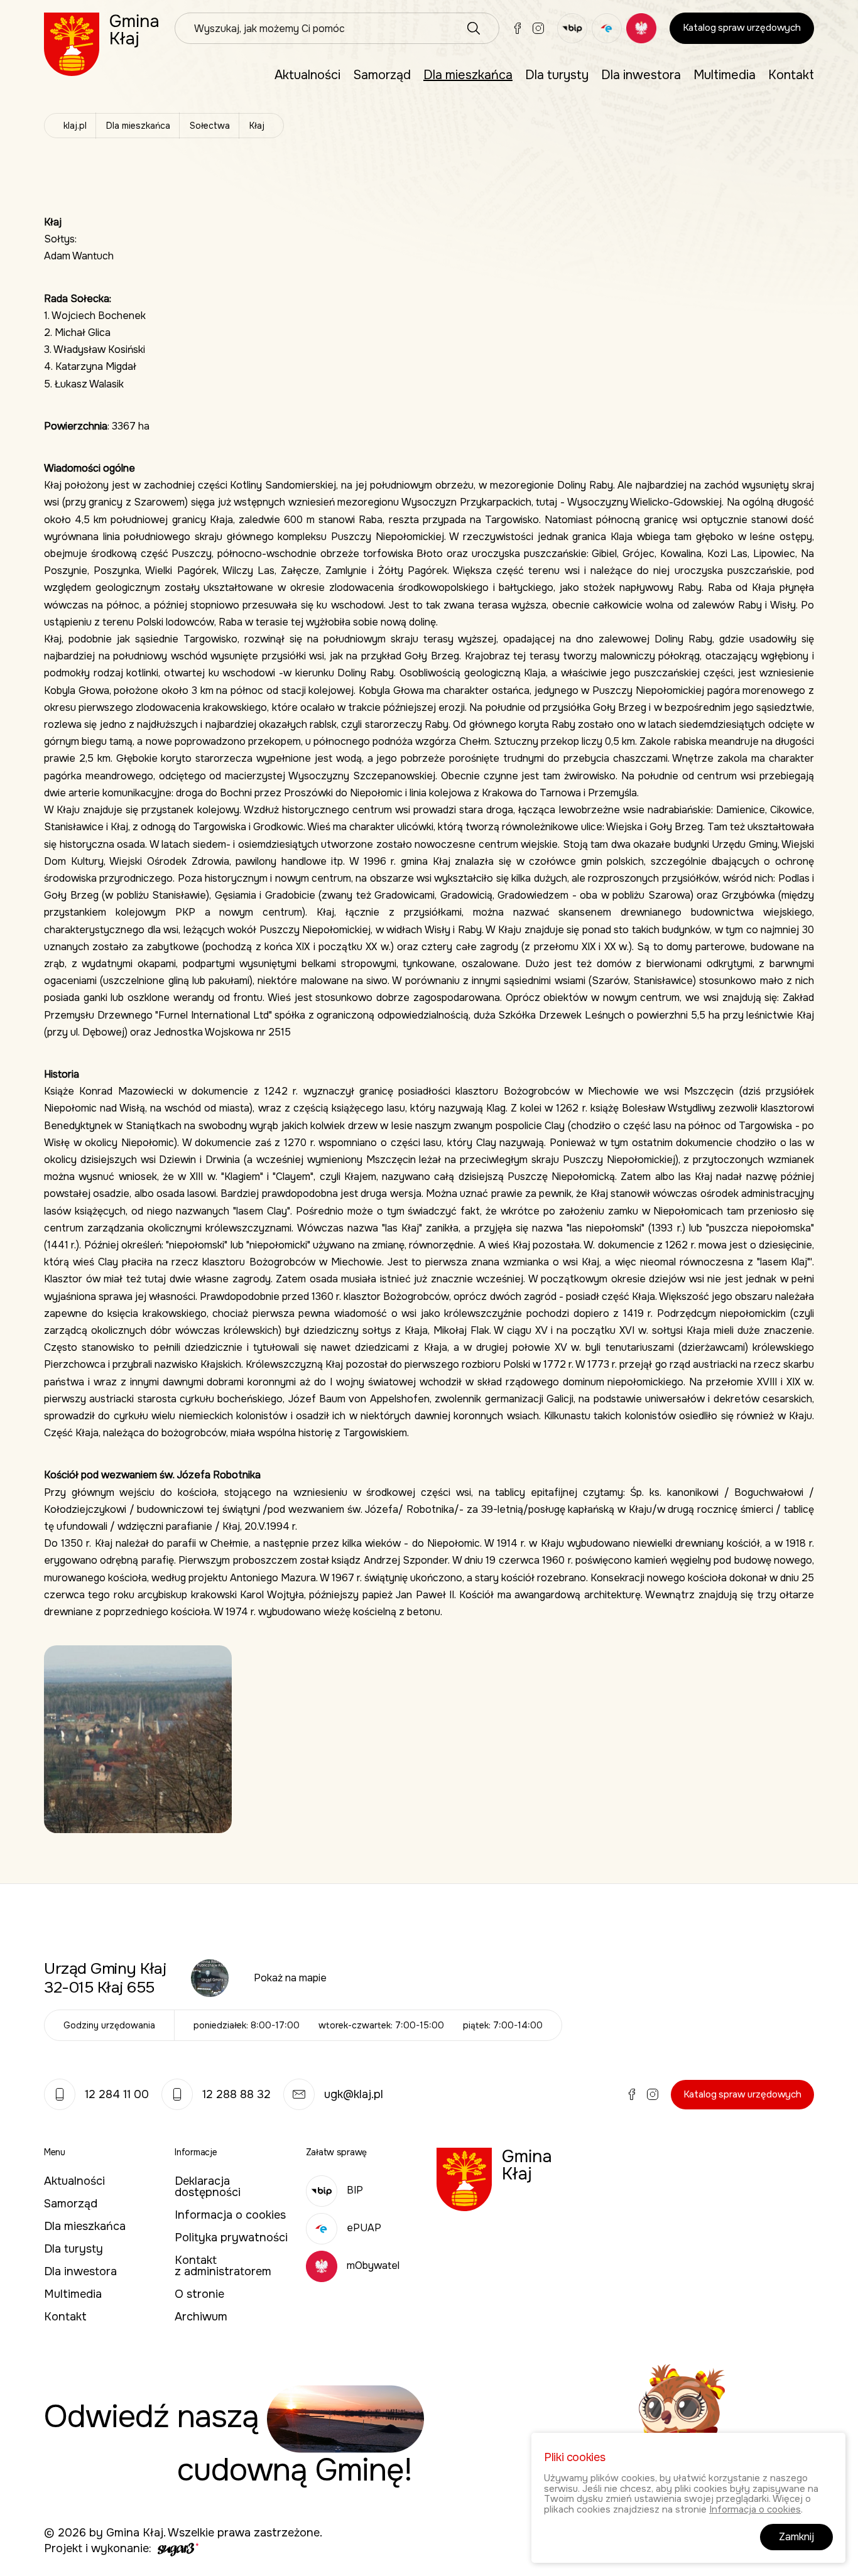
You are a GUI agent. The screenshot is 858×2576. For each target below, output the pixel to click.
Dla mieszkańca (468, 75)
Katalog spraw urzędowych (742, 28)
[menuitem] (307, 75)
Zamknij (796, 2537)
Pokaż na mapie (290, 1978)
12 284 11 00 (117, 2094)
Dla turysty (557, 75)
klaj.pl (75, 126)
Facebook (518, 28)
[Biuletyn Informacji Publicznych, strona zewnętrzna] (572, 28)
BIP (355, 2190)
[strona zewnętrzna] (176, 2548)
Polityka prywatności (231, 2238)
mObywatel (373, 2265)
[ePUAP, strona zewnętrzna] (607, 28)
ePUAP (364, 2228)
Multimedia (725, 75)
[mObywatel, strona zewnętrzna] (641, 28)
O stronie (199, 2294)
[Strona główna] (102, 44)
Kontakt (791, 75)
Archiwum (201, 2317)
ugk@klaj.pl (354, 2094)
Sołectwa (210, 126)
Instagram (538, 28)
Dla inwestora (641, 75)
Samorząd (382, 75)
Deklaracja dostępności (208, 2187)
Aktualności (307, 75)
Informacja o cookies (230, 2215)
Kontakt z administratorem (223, 2266)
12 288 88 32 (236, 2094)
